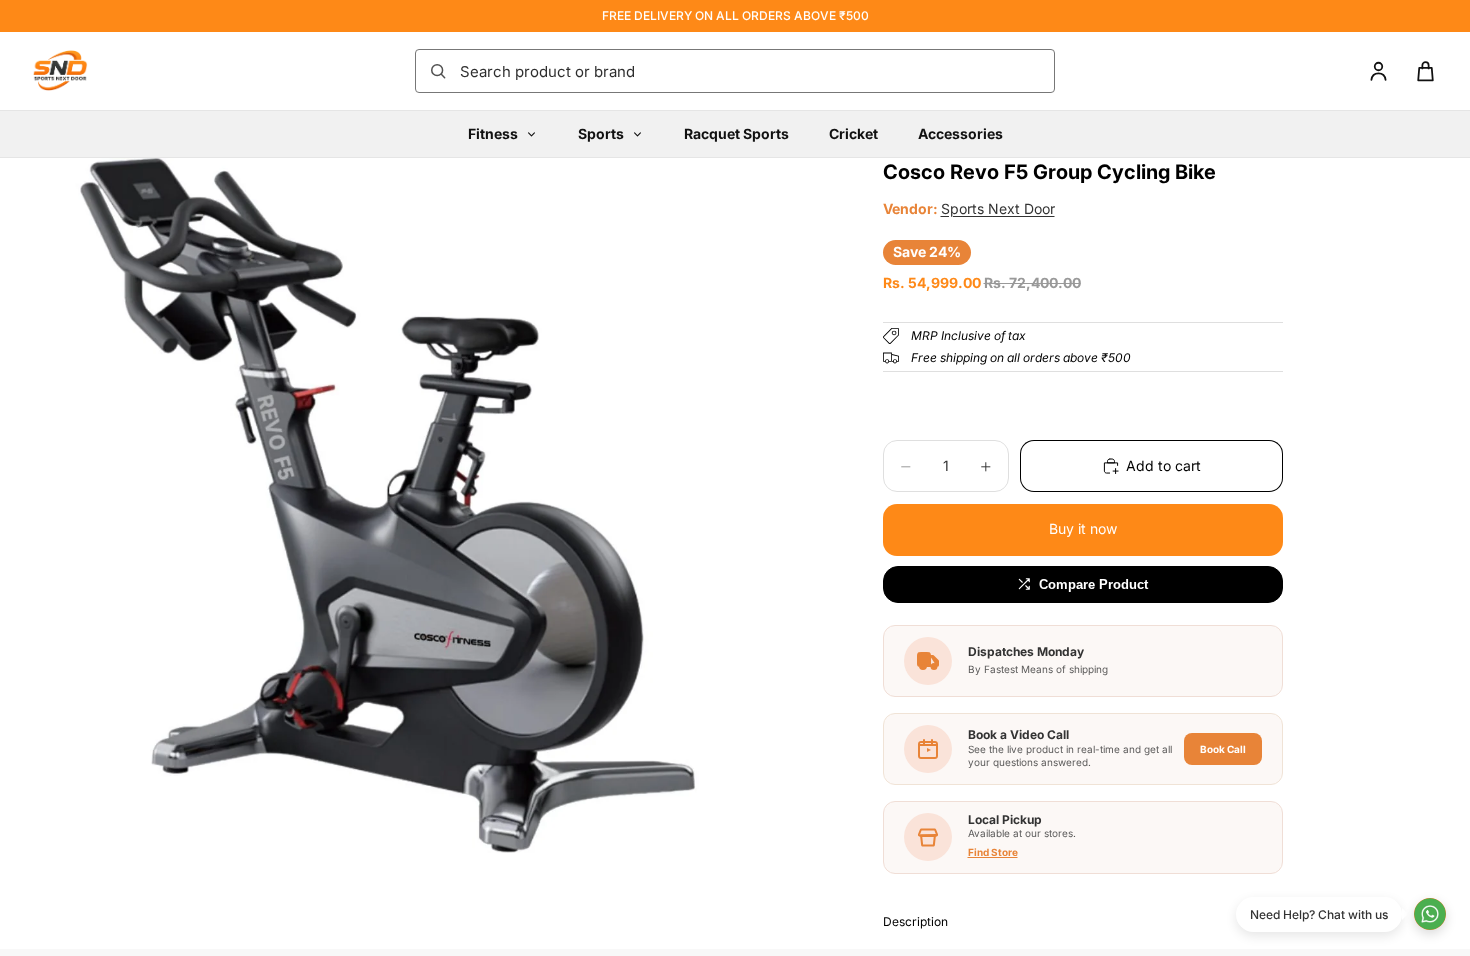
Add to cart (1163, 465)
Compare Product (1093, 584)
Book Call (1223, 749)
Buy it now (1083, 528)
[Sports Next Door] (80, 71)
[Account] (1378, 71)
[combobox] (751, 71)
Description (915, 921)
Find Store (993, 852)
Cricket (853, 133)
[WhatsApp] (1430, 914)
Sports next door (998, 208)
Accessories (960, 133)
